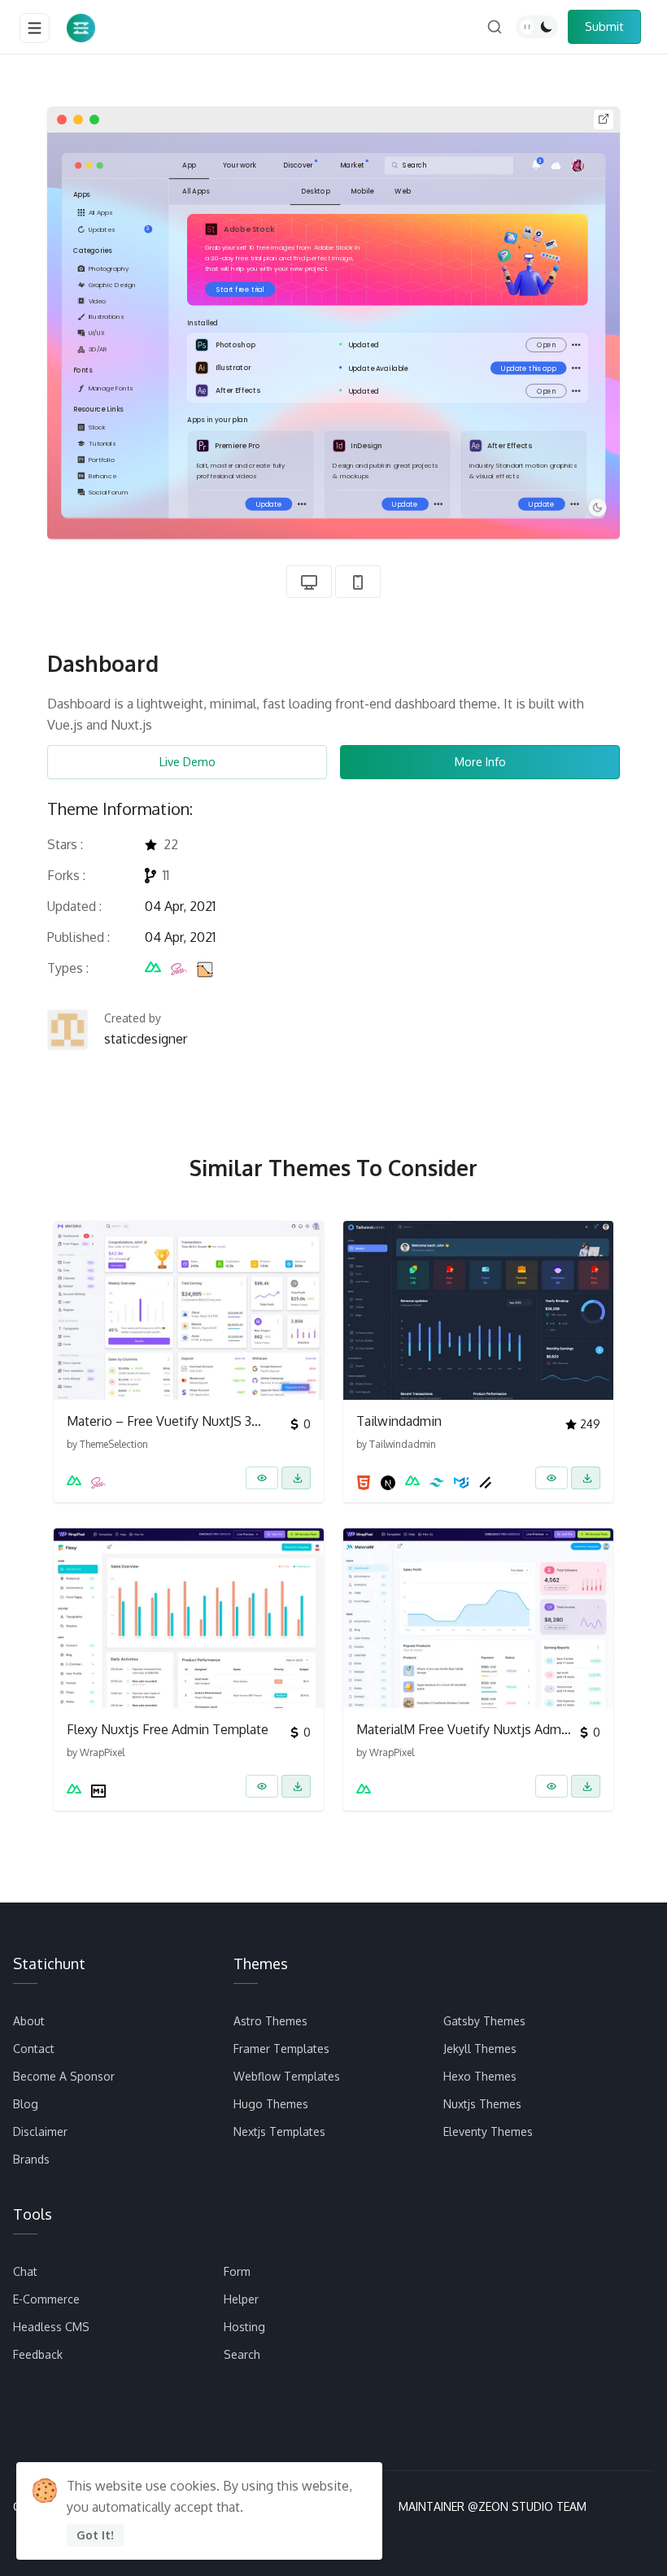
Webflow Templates (287, 2076)
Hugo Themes (271, 2104)
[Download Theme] (296, 1478)
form (237, 2271)
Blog (26, 2104)
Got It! (95, 2535)
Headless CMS (51, 2327)
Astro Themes (270, 2021)
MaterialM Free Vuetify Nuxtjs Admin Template (464, 1729)
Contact (34, 2049)
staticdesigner (146, 1039)
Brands (31, 2159)
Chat (25, 2271)
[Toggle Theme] (537, 27)
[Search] (495, 27)
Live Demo (187, 761)
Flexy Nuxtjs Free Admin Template (168, 1729)
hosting (244, 2327)
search (242, 2354)
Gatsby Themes (484, 2021)
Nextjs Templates (279, 2131)
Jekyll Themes (480, 2049)
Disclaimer (40, 2131)
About (29, 2021)
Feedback (38, 2354)
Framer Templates (281, 2049)
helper (241, 2299)
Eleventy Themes (488, 2131)
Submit (604, 26)
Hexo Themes (480, 2076)
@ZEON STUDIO (510, 2506)
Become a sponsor (64, 2076)
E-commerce (46, 2299)
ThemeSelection (114, 1444)
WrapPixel (102, 1752)
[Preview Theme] (262, 1478)
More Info (480, 761)
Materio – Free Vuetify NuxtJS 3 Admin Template (159, 1421)
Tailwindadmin (399, 1421)
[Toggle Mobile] (358, 582)
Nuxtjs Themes (482, 2104)
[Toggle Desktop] (309, 582)
